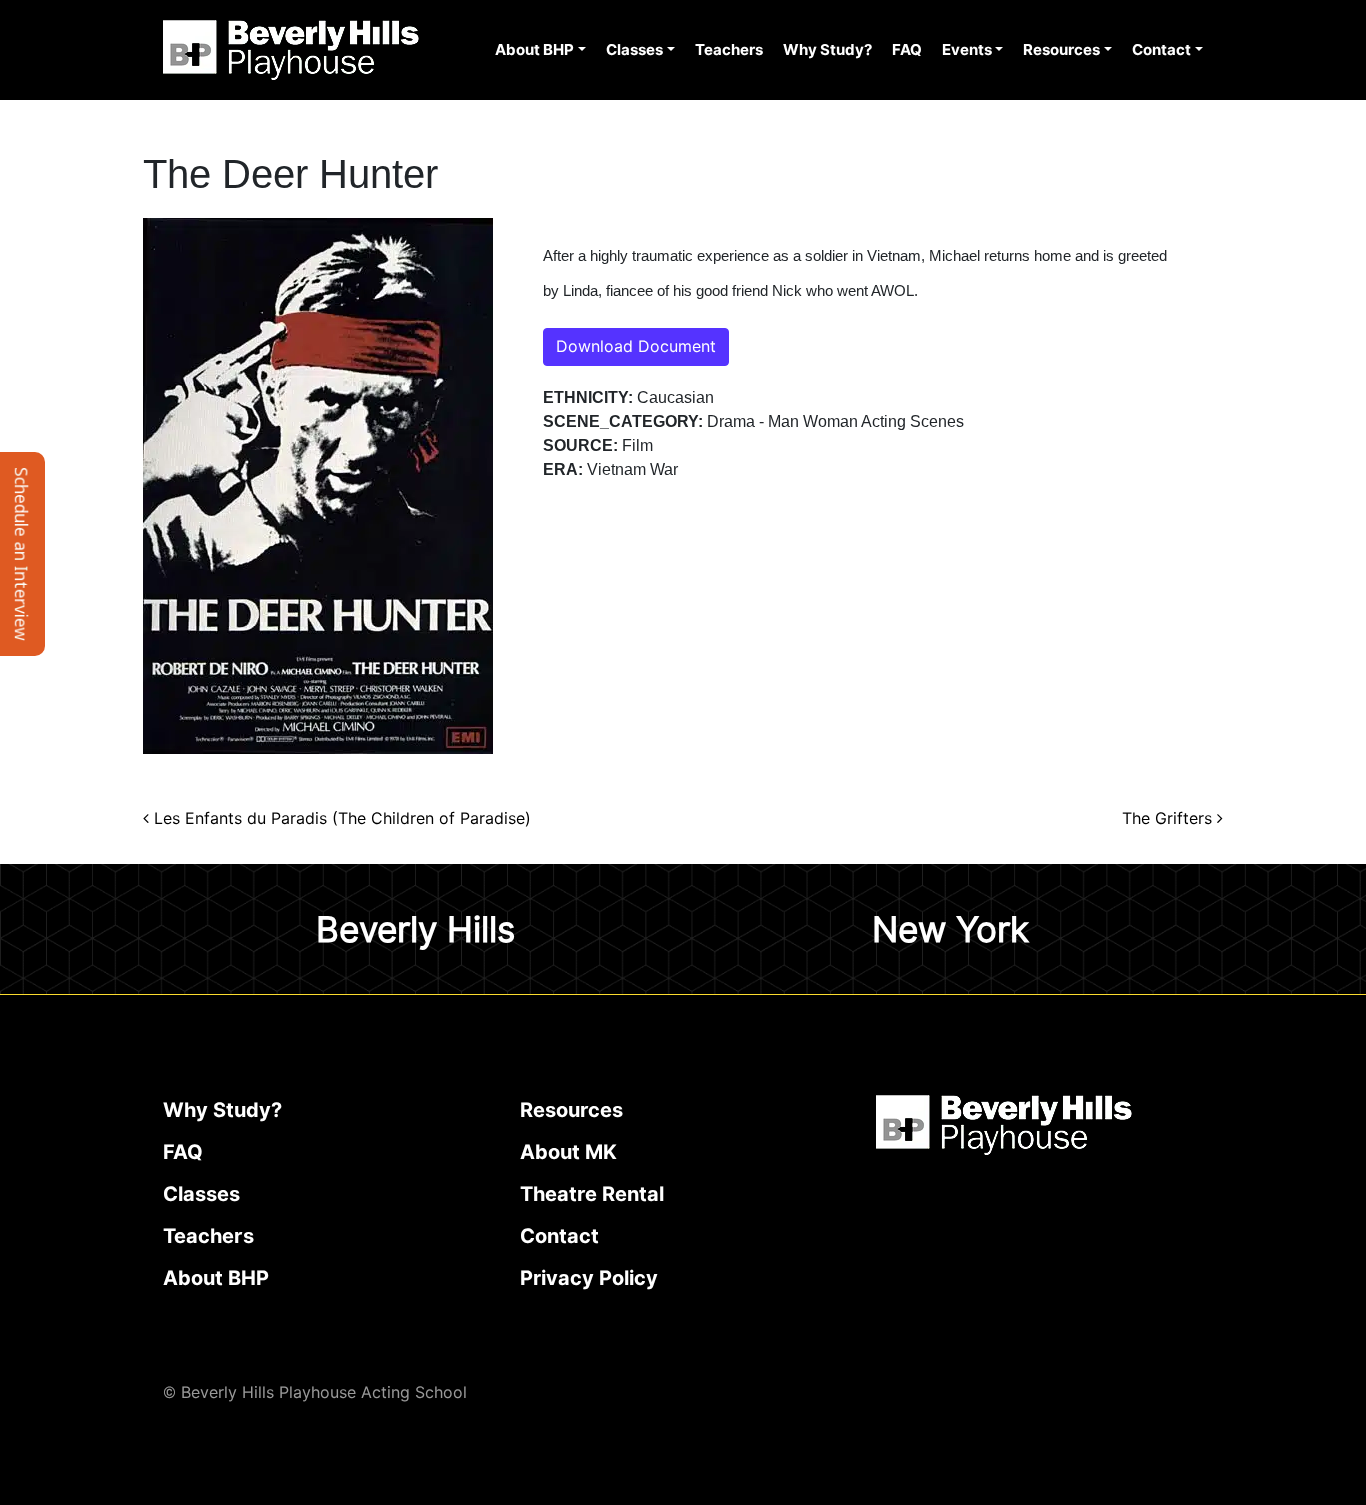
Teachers (729, 50)
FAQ (907, 50)
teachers (208, 1236)
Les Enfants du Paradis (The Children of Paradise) (340, 818)
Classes (634, 50)
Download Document (636, 346)
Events (967, 50)
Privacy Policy (589, 1278)
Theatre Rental (592, 1194)
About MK (568, 1152)
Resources (1061, 50)
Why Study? (827, 50)
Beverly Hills (415, 929)
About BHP (534, 50)
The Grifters (1169, 818)
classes (201, 1194)
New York (950, 929)
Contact (1161, 50)
